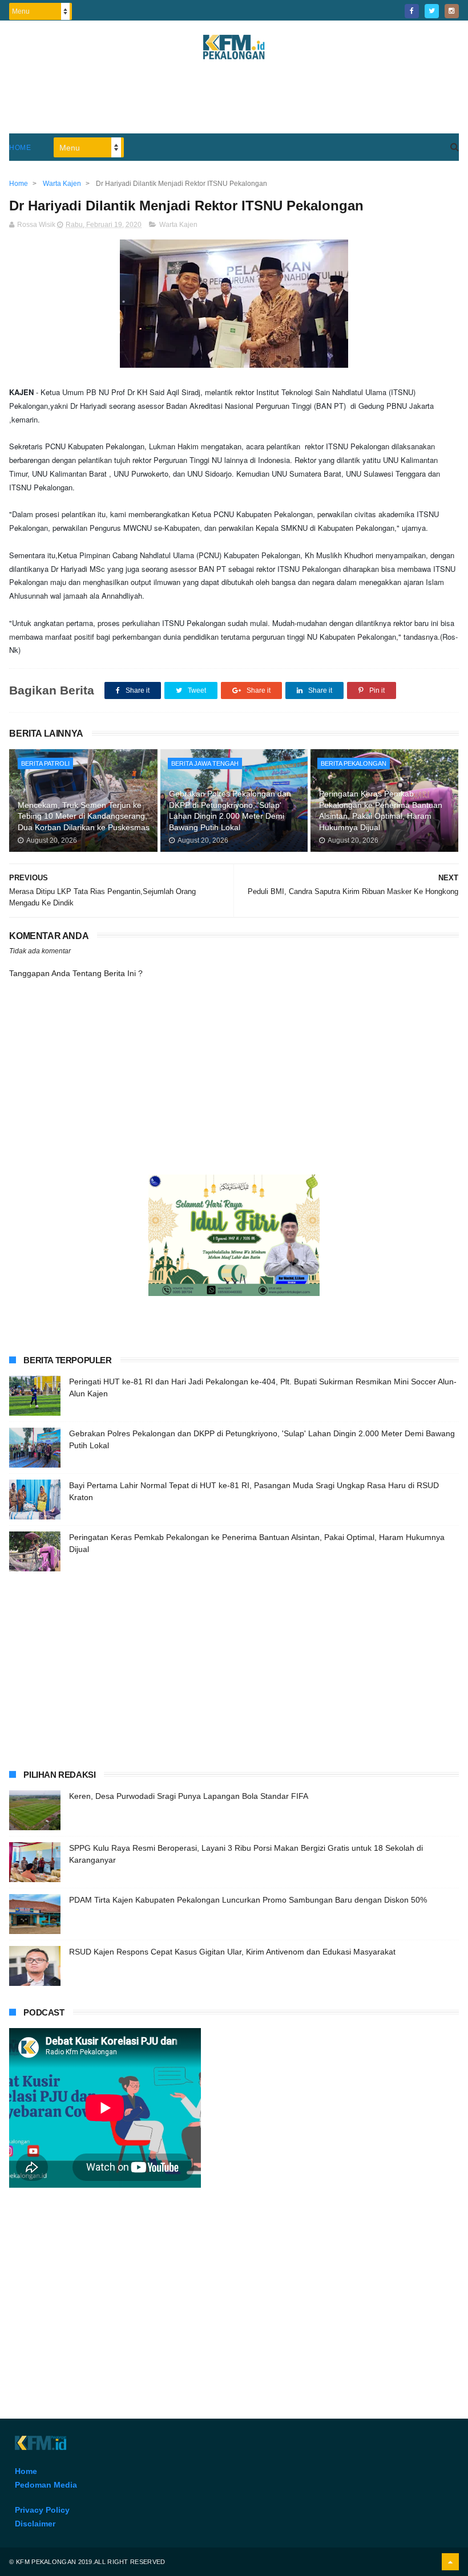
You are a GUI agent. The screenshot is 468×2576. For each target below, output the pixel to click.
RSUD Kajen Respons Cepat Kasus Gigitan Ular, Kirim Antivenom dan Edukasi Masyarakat (232, 1952)
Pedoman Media (46, 2485)
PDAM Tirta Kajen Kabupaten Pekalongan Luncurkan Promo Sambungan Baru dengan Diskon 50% (248, 1900)
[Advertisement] (234, 102)
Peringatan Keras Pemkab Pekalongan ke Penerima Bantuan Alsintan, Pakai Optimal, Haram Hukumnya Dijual (381, 810)
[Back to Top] (450, 2562)
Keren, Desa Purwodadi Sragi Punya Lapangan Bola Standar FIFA (189, 1796)
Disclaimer (35, 2524)
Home (20, 148)
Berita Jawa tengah (205, 763)
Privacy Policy (42, 2510)
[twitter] (432, 11)
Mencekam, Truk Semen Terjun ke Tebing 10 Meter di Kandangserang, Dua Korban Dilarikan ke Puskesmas (84, 816)
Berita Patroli (45, 763)
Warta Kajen (178, 225)
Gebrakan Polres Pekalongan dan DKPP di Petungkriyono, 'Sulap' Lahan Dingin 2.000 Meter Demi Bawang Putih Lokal (230, 810)
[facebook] (412, 11)
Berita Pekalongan (354, 763)
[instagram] (452, 11)
